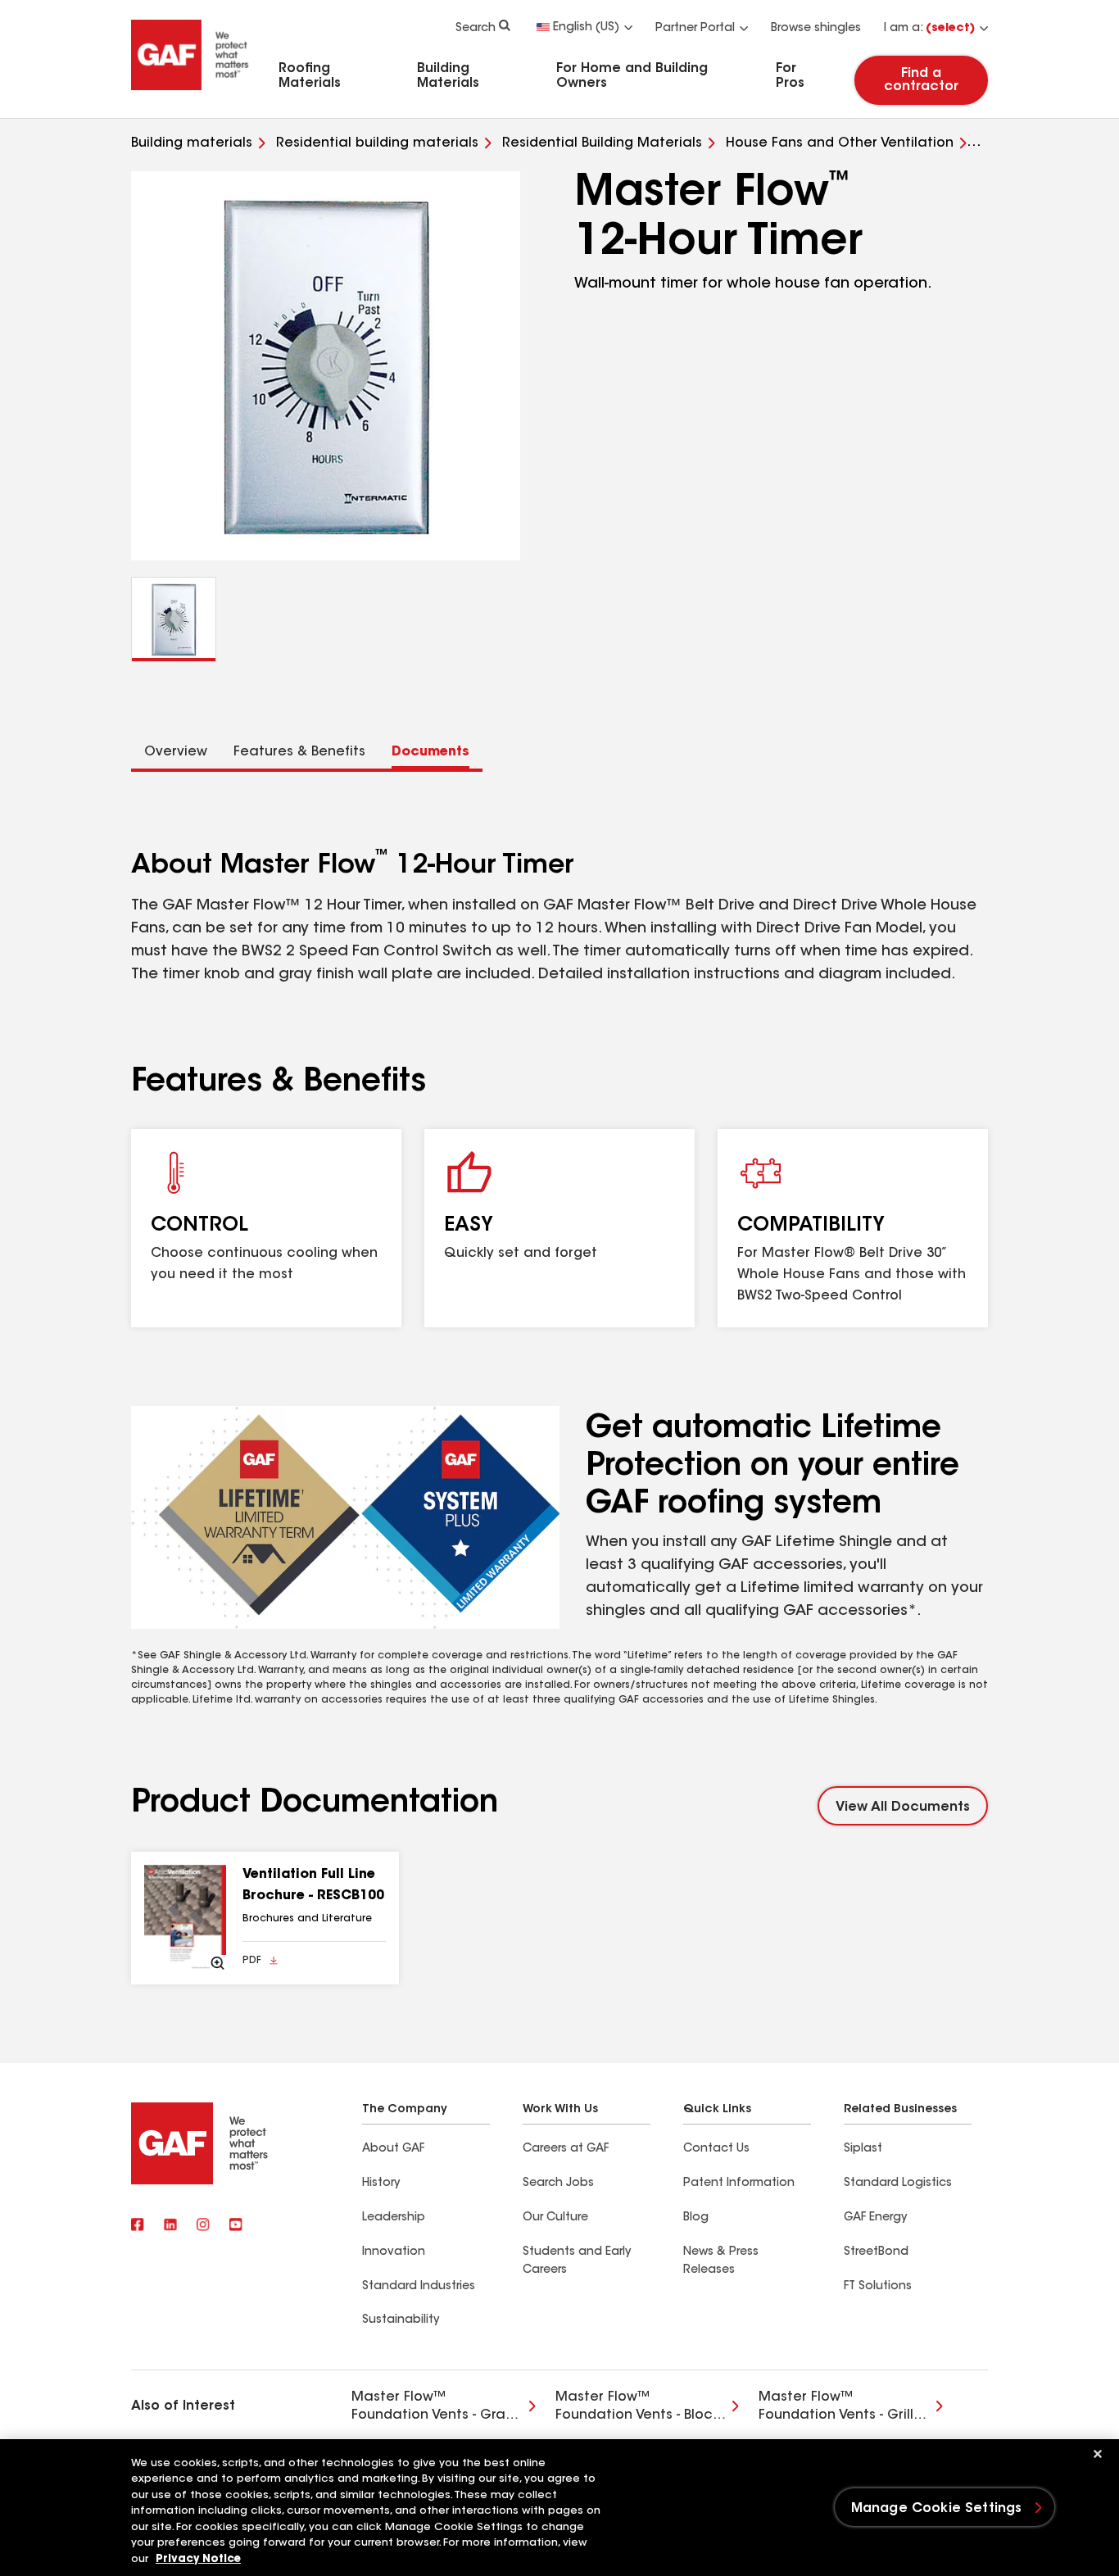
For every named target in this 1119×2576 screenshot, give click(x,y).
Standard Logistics (898, 2184)
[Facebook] (138, 2226)
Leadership (394, 2218)
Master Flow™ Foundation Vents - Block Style (637, 2408)
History (381, 2184)
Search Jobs (558, 2184)
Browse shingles (816, 29)
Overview (176, 752)
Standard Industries (419, 2287)
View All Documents (903, 1807)
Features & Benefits (299, 752)
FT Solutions (878, 2287)
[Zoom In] (185, 1918)
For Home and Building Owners (632, 76)
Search (476, 29)
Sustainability (401, 2320)
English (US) (586, 28)
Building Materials (448, 76)
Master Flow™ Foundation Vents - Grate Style (436, 2408)
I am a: (929, 29)
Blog (696, 2218)
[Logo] (190, 93)
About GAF (393, 2149)
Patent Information (739, 2184)
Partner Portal (695, 29)
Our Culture (555, 2218)
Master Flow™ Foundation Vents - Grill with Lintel (836, 2408)
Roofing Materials (310, 76)
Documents (430, 752)
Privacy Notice (198, 2559)
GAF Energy (875, 2218)
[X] (170, 2226)
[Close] (1098, 2454)
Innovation (394, 2252)
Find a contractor (921, 80)
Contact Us (716, 2149)
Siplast (863, 2149)
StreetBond (876, 2252)
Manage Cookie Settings (937, 2509)
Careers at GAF (566, 2149)
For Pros (790, 76)
